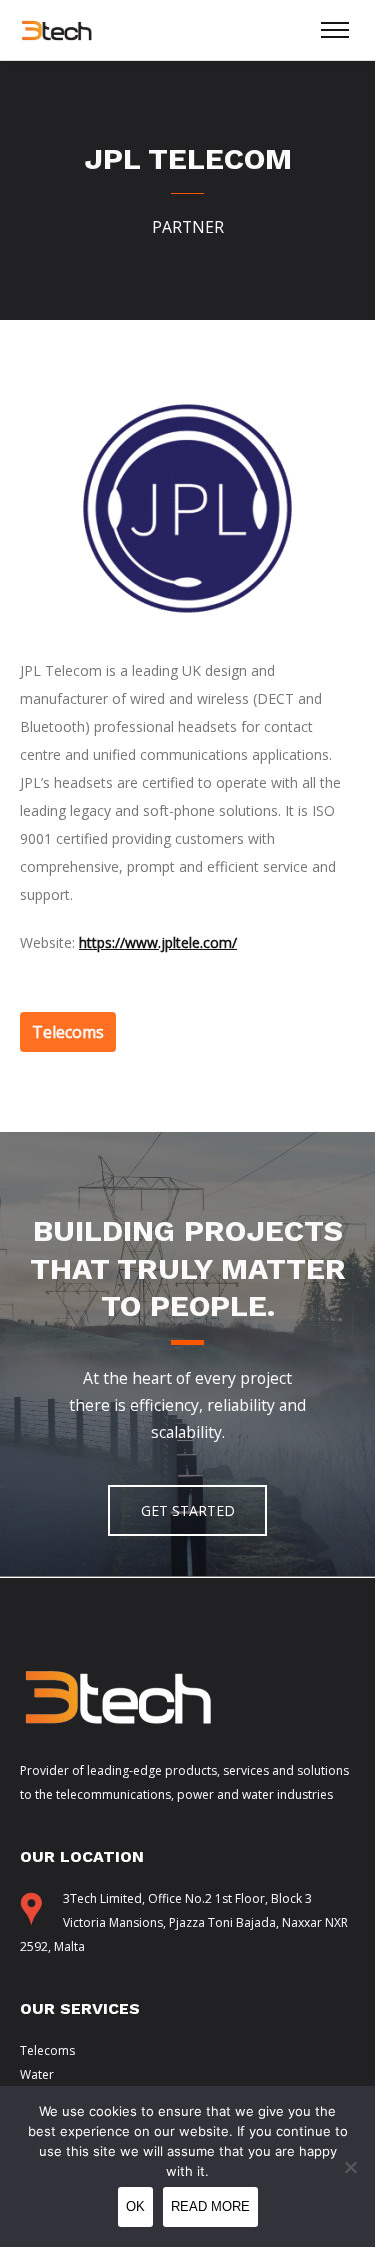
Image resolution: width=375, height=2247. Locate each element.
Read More (210, 2206)
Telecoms (47, 2050)
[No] (350, 2167)
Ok (135, 2206)
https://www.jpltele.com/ (158, 942)
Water (37, 2074)
